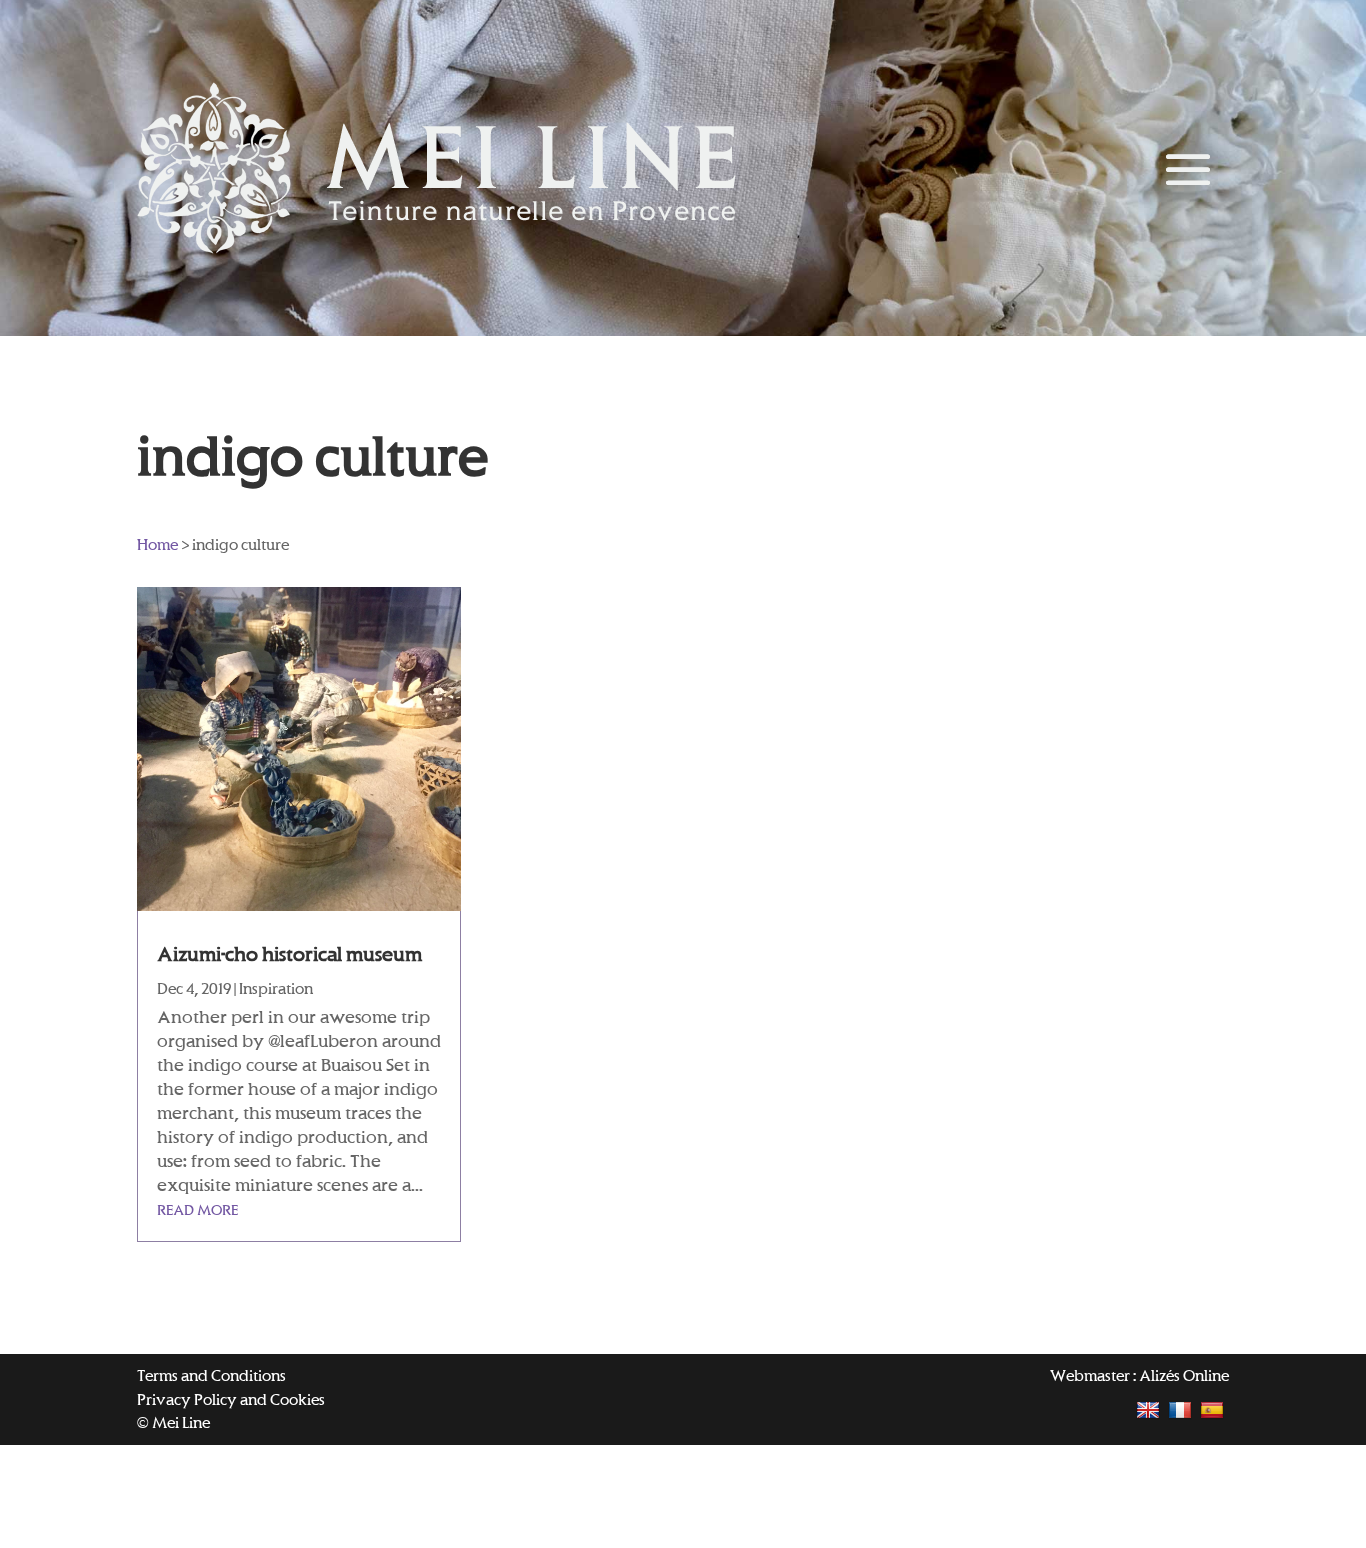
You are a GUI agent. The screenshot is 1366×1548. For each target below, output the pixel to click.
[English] (1150, 1409)
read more (197, 1210)
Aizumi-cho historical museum (289, 954)
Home (157, 544)
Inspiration (276, 988)
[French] (1182, 1409)
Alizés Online (1184, 1375)
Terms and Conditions (211, 1375)
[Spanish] (1214, 1409)
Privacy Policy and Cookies (231, 1399)
